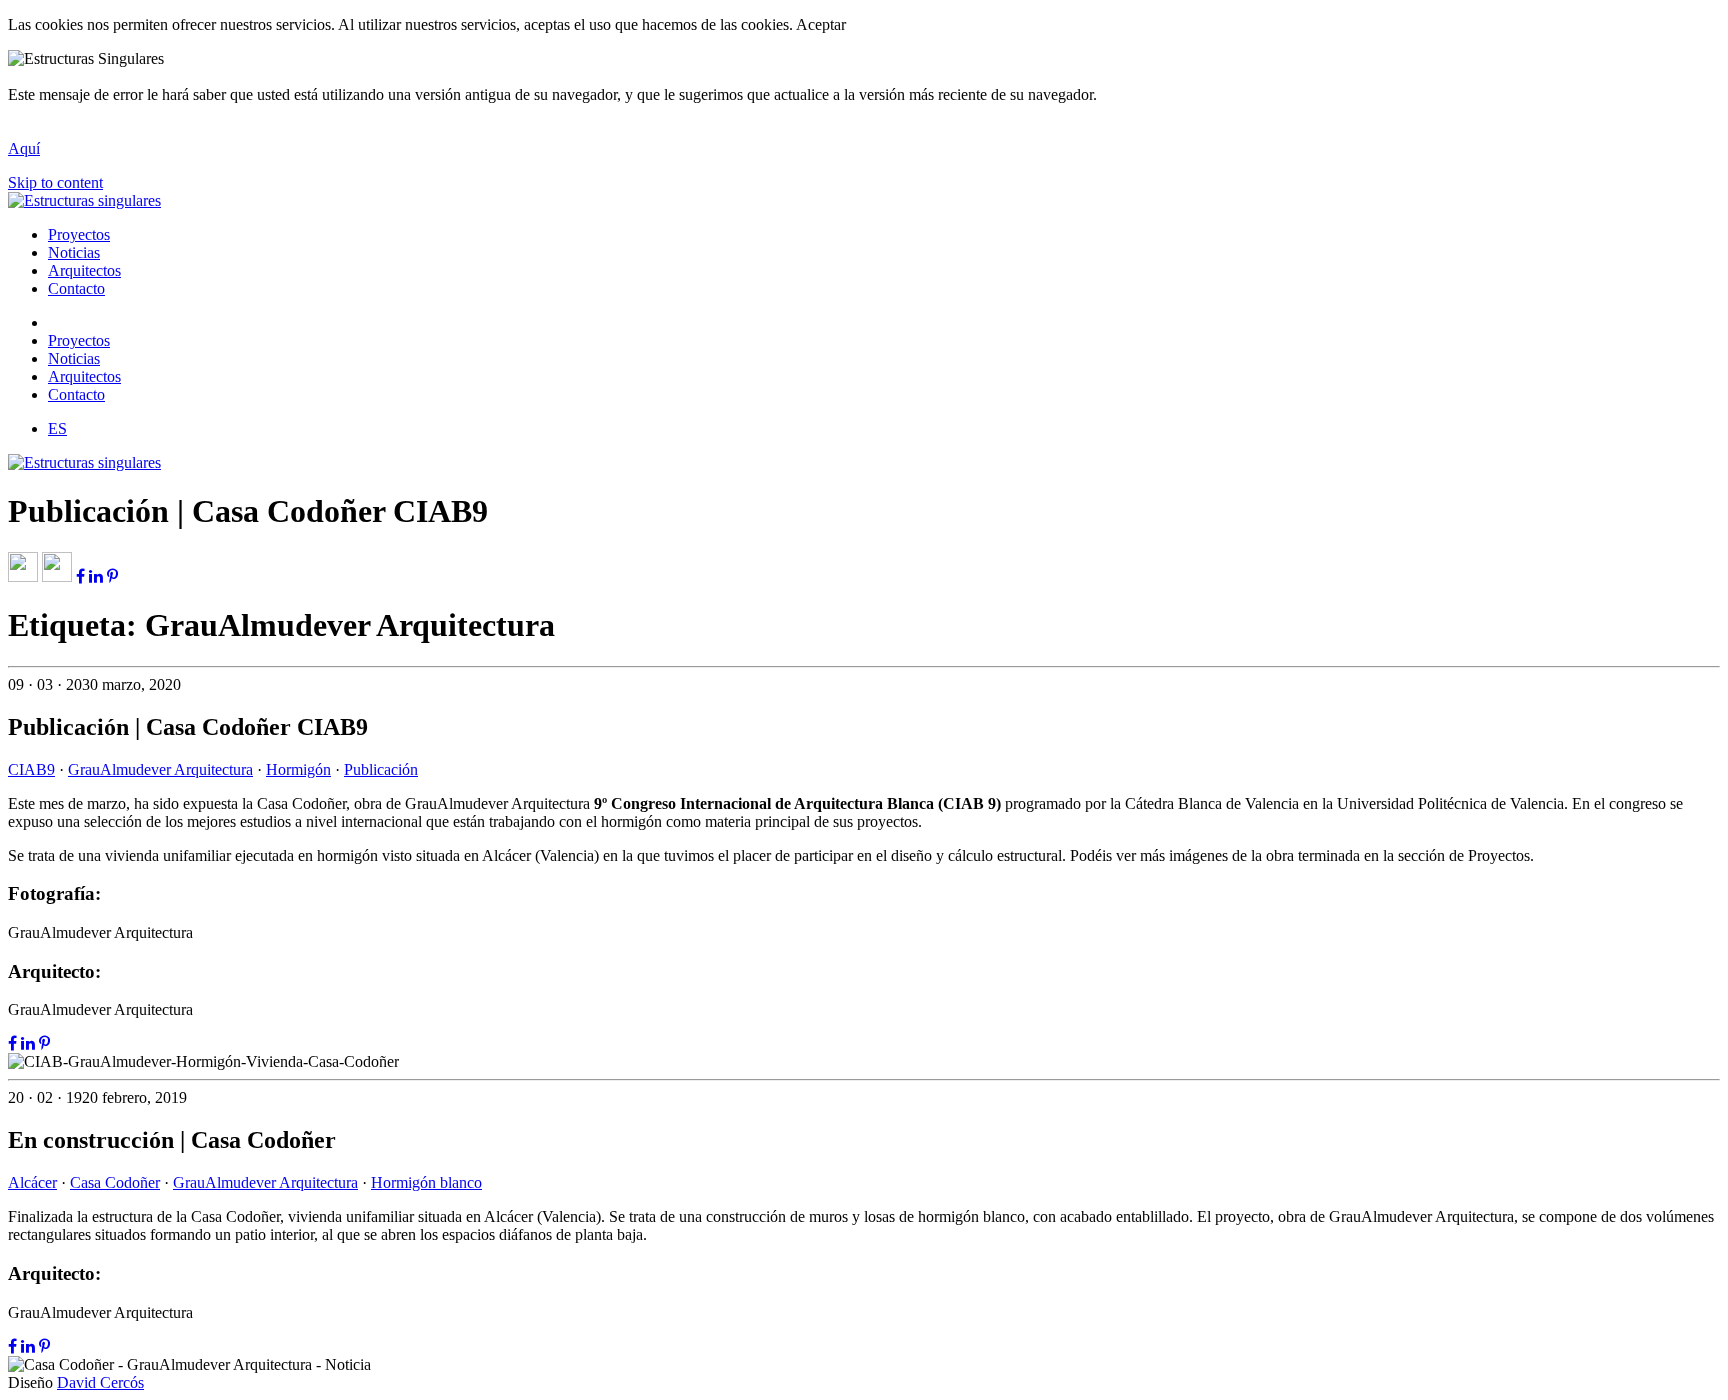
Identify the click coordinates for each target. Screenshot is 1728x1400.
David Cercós (100, 1382)
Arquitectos (84, 270)
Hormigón (298, 769)
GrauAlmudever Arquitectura (160, 769)
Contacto (76, 288)
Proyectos (79, 234)
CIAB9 (31, 769)
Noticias (74, 252)
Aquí (24, 148)
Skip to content (55, 182)
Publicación (381, 769)
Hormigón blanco (426, 1182)
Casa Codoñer (115, 1182)
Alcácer (32, 1182)
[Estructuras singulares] (84, 200)
